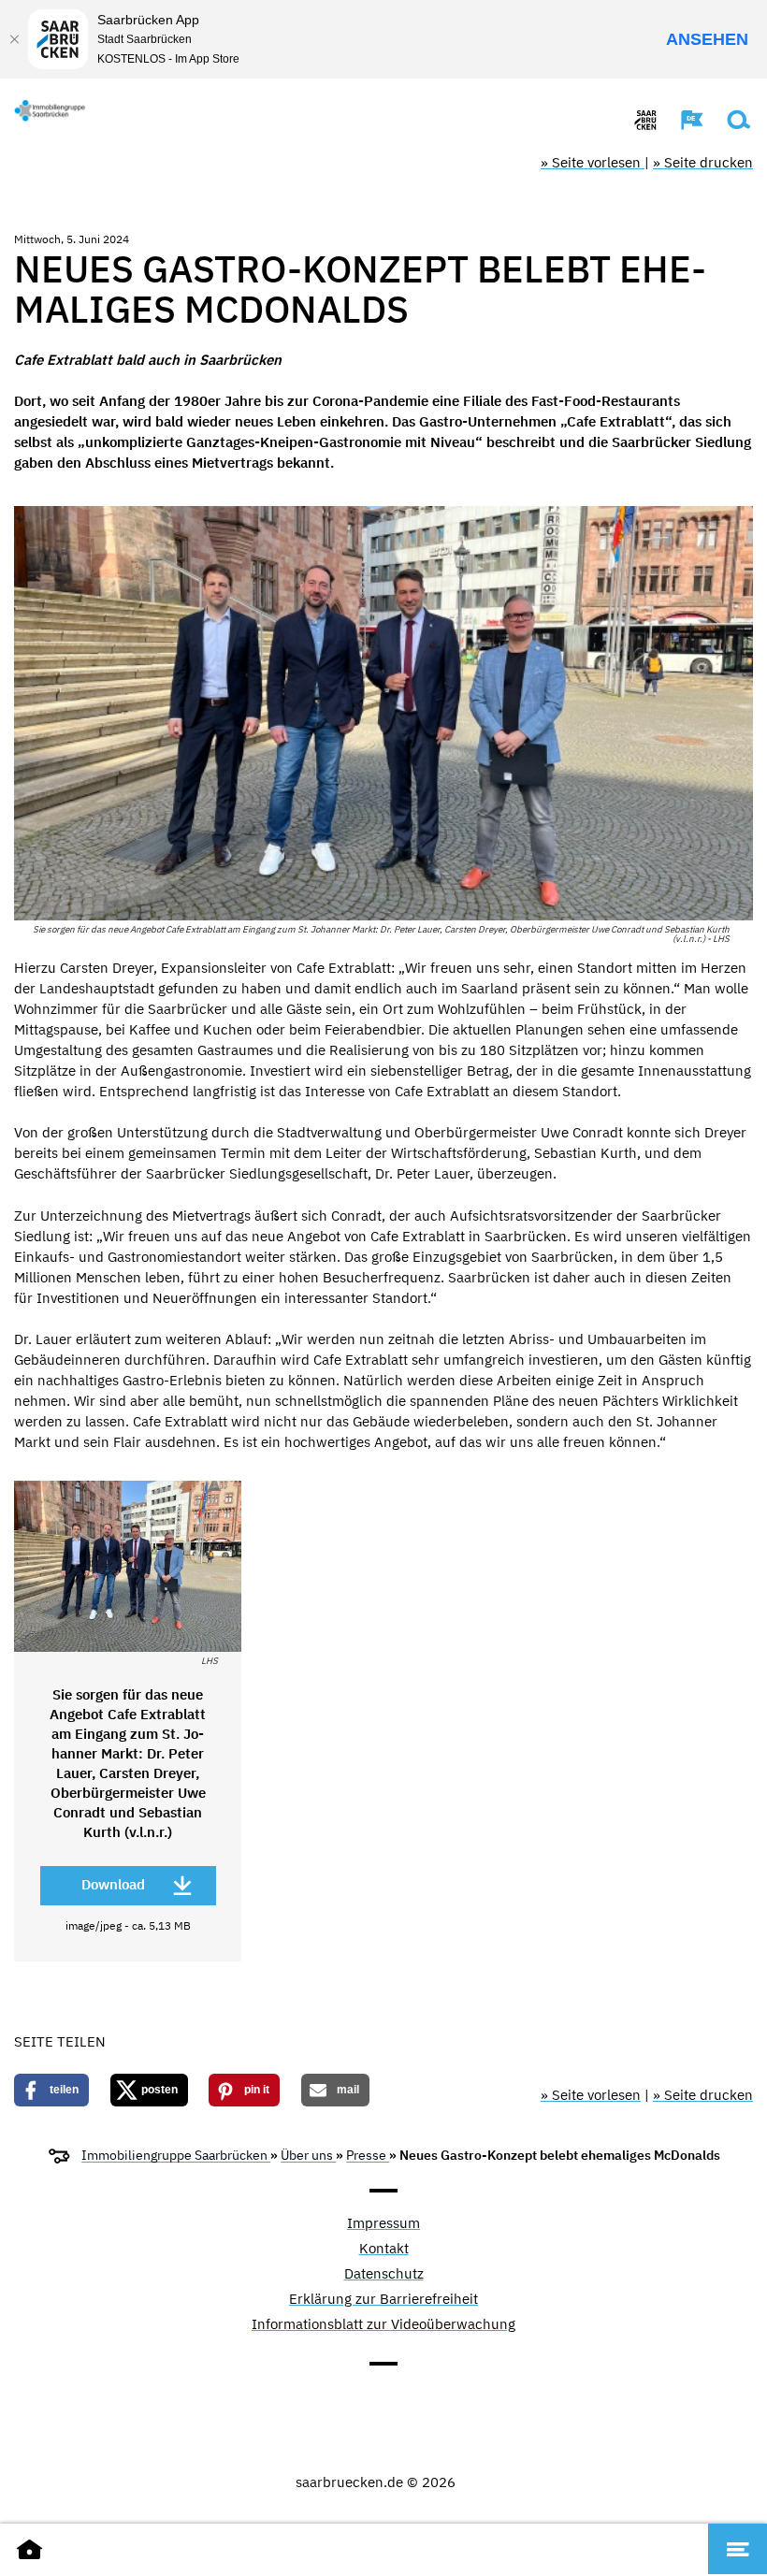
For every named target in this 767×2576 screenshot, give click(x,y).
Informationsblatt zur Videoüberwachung (383, 2325)
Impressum (383, 2224)
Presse (368, 2155)
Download (113, 1884)
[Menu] (738, 2549)
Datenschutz (384, 2274)
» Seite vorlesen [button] (593, 162)
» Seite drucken (703, 162)
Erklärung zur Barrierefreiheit (383, 2300)
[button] (683, 120)
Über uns (308, 2155)
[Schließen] (14, 39)
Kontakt (384, 2249)
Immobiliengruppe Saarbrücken (176, 2155)
